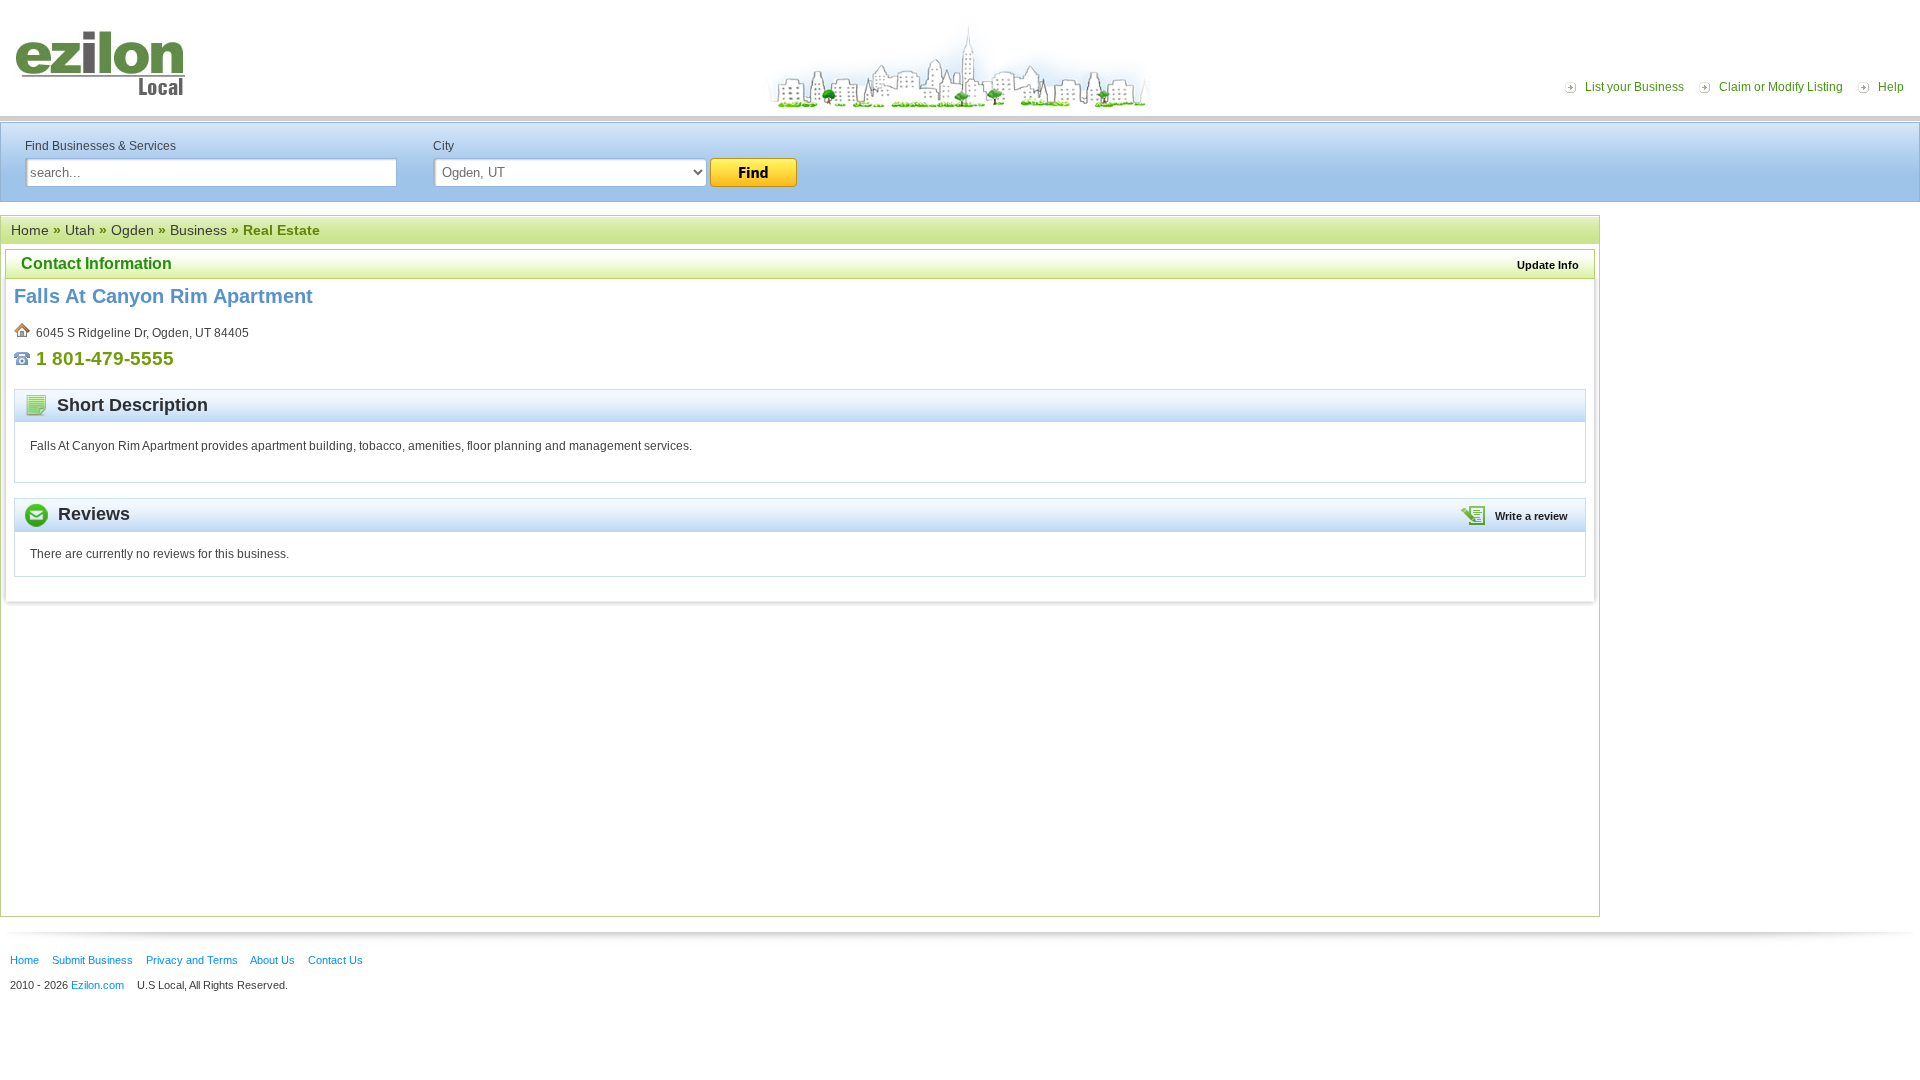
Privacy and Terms (192, 960)
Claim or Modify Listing (1781, 87)
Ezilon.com (97, 985)
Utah (80, 230)
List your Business (1634, 87)
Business (198, 230)
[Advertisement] (1765, 338)
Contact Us (335, 960)
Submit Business (92, 960)
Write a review (1531, 516)
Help (1891, 87)
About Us (272, 960)
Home (30, 230)
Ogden (132, 230)
